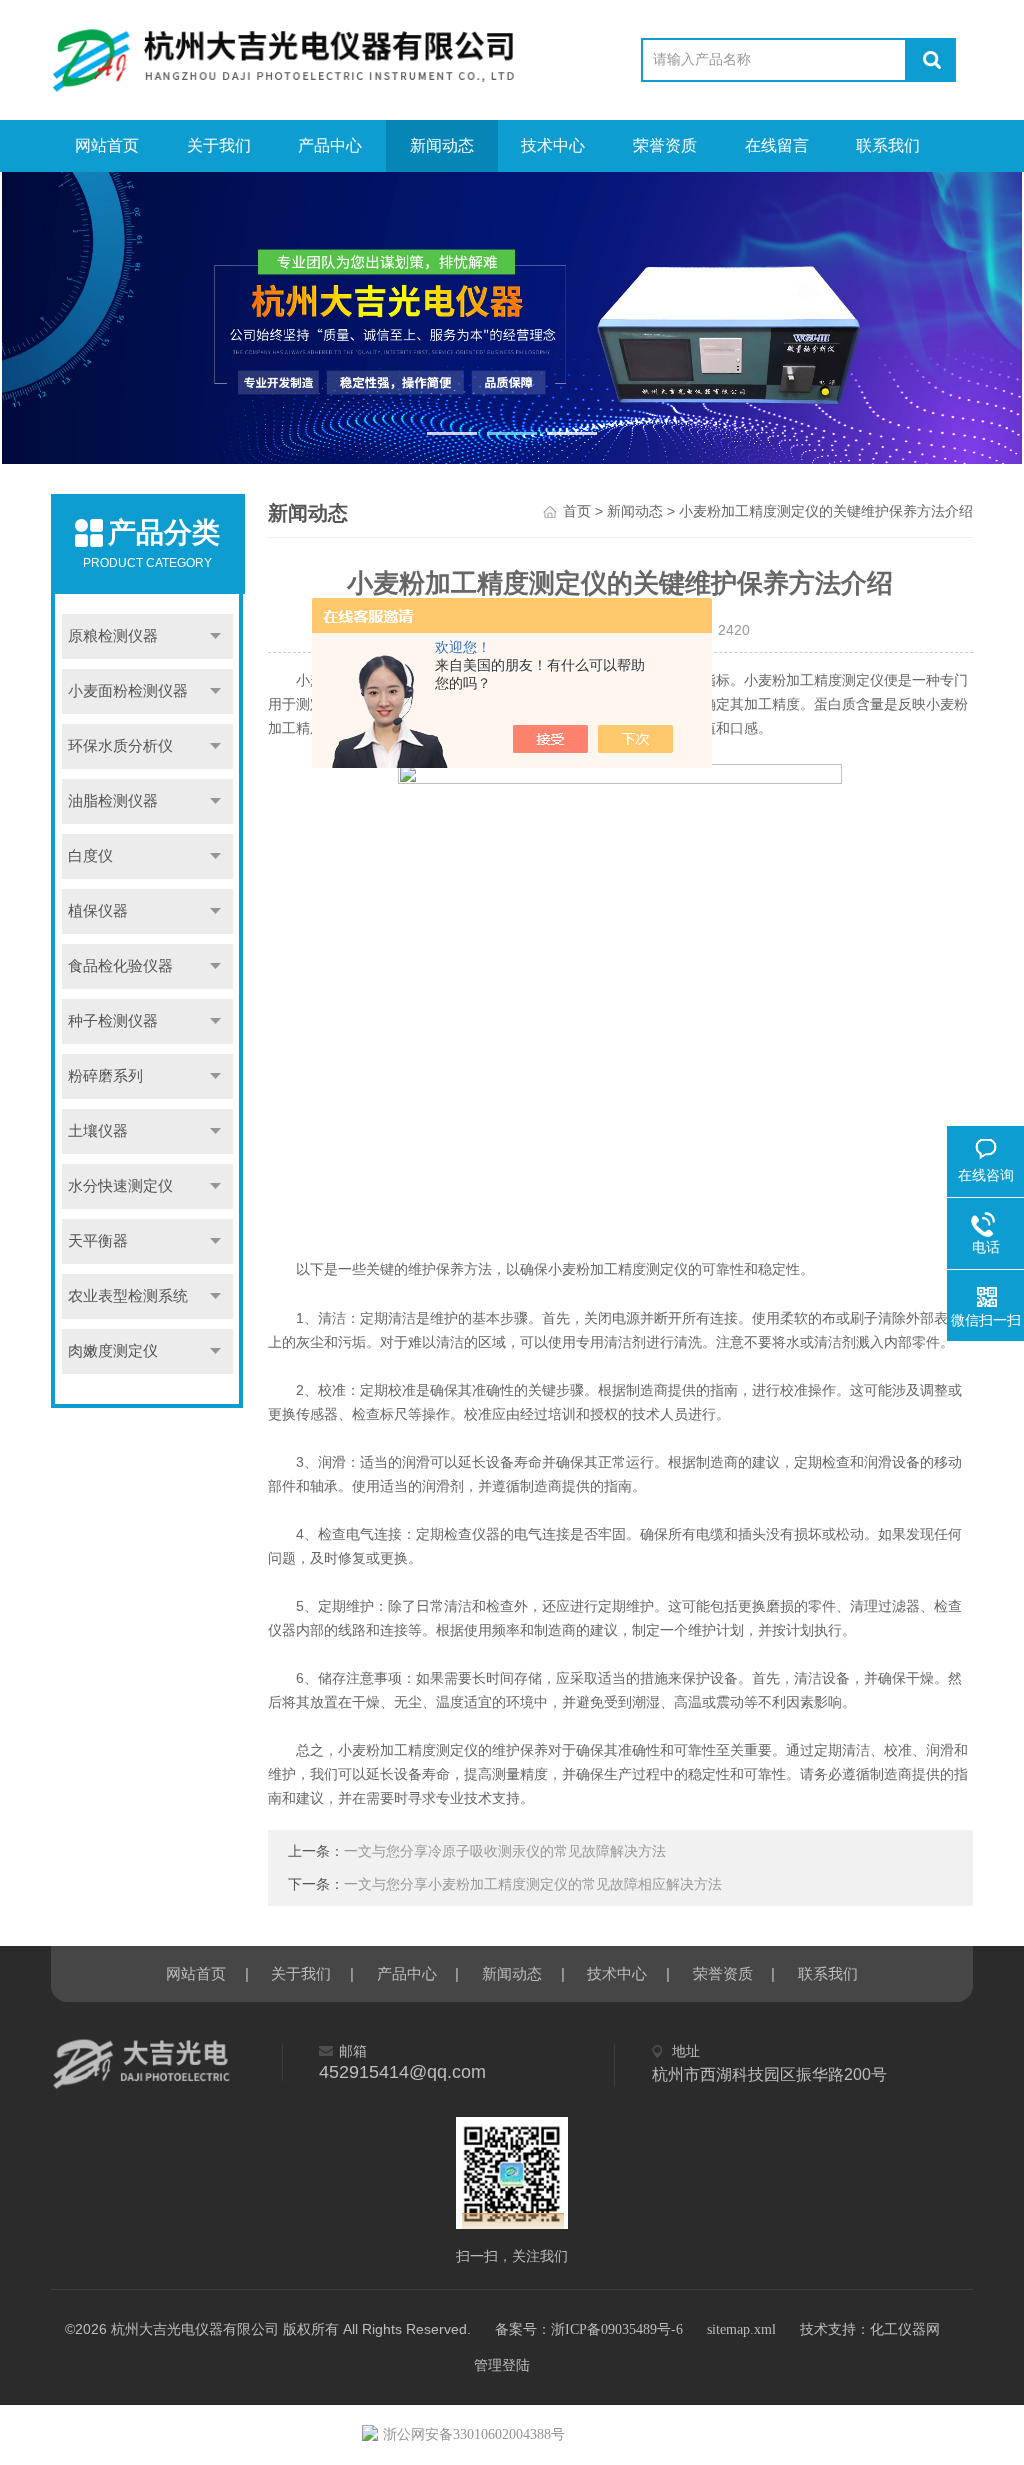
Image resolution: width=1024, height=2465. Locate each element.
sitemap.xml (741, 2329)
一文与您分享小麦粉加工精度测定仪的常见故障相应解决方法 (533, 1884)
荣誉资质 (665, 145)
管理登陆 (502, 2365)
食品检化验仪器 (120, 966)
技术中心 (553, 145)
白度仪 (90, 856)
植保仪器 (98, 911)
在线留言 (777, 145)
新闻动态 (442, 145)
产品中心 (330, 145)
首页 (577, 511)
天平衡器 (98, 1241)
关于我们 (219, 145)
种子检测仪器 (113, 1021)
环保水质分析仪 (120, 746)
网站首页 (107, 145)
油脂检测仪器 (113, 801)
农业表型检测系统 (128, 1296)
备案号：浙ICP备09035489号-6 (589, 2329)
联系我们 (888, 145)
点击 (215, 636)
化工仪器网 (905, 2329)
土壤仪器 (98, 1131)
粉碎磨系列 (105, 1076)
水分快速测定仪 (120, 1186)
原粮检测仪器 (113, 636)
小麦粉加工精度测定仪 (618, 1269)
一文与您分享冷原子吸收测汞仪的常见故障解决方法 (505, 1851)
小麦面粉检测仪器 (128, 691)
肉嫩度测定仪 (113, 1351)
